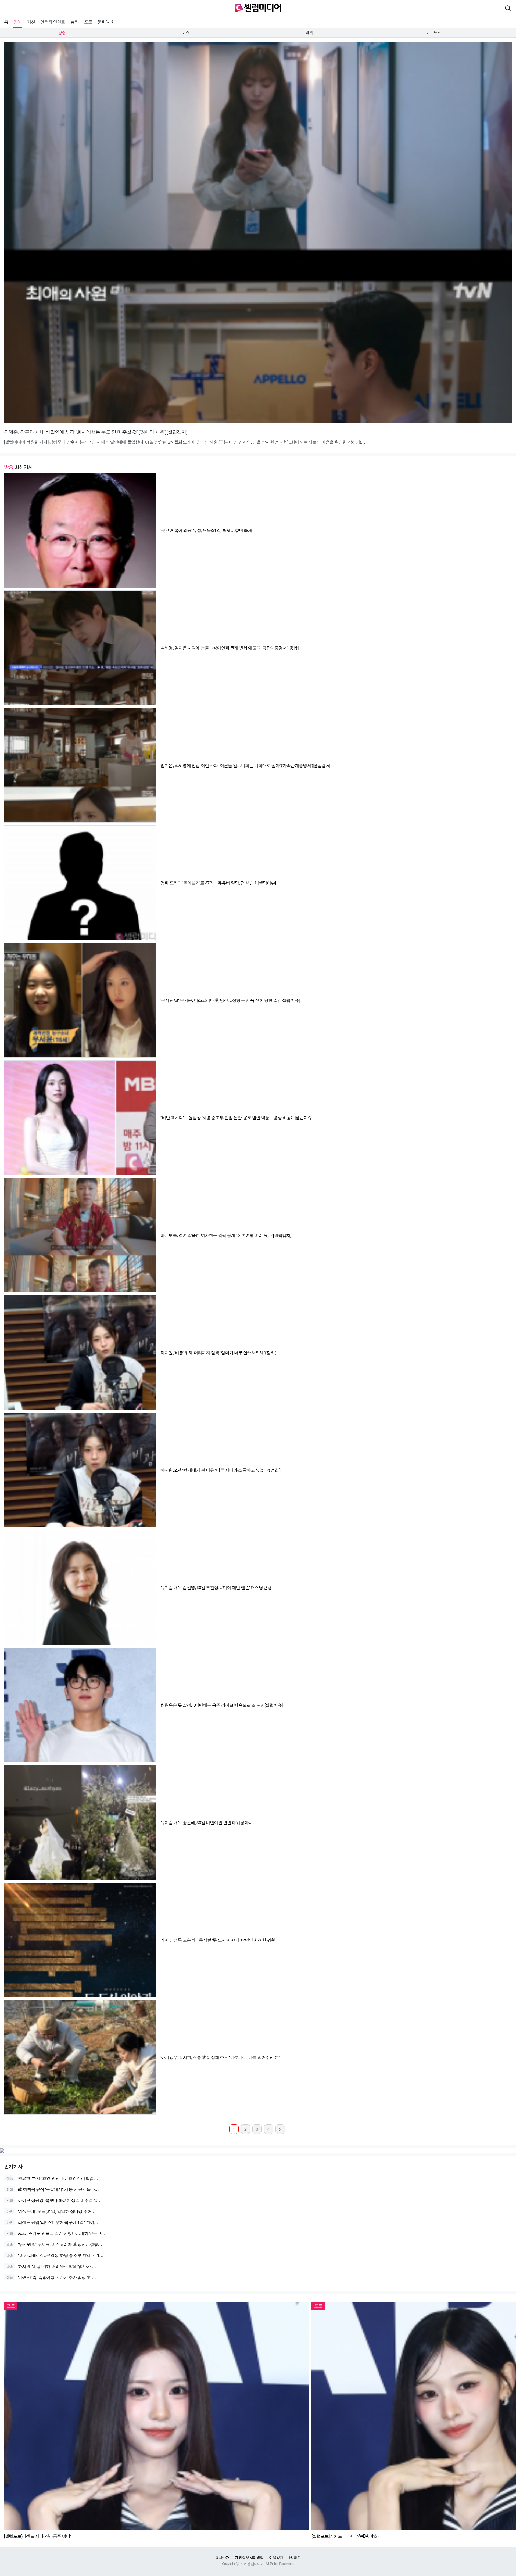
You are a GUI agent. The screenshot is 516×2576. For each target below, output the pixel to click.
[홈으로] (258, 7)
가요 (186, 33)
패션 (31, 22)
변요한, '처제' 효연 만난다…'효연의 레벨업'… (52, 2178)
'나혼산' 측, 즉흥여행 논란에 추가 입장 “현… (51, 2277)
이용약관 (276, 2557)
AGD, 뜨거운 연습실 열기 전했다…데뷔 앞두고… (56, 2233)
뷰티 (74, 22)
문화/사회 (106, 22)
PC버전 (295, 2557)
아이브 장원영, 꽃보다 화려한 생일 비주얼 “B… (54, 2200)
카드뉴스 (433, 33)
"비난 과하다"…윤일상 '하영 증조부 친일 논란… (55, 2255)
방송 (62, 33)
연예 (17, 22)
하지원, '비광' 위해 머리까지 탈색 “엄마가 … (51, 2266)
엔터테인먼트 (53, 22)
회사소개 (222, 2557)
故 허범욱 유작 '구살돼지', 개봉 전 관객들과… (53, 2189)
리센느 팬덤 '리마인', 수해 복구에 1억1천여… (52, 2222)
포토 (88, 22)
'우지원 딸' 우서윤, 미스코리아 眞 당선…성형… (54, 2244)
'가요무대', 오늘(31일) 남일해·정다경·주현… (51, 2211)
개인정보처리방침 (249, 2557)
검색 (508, 8)
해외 (310, 33)
